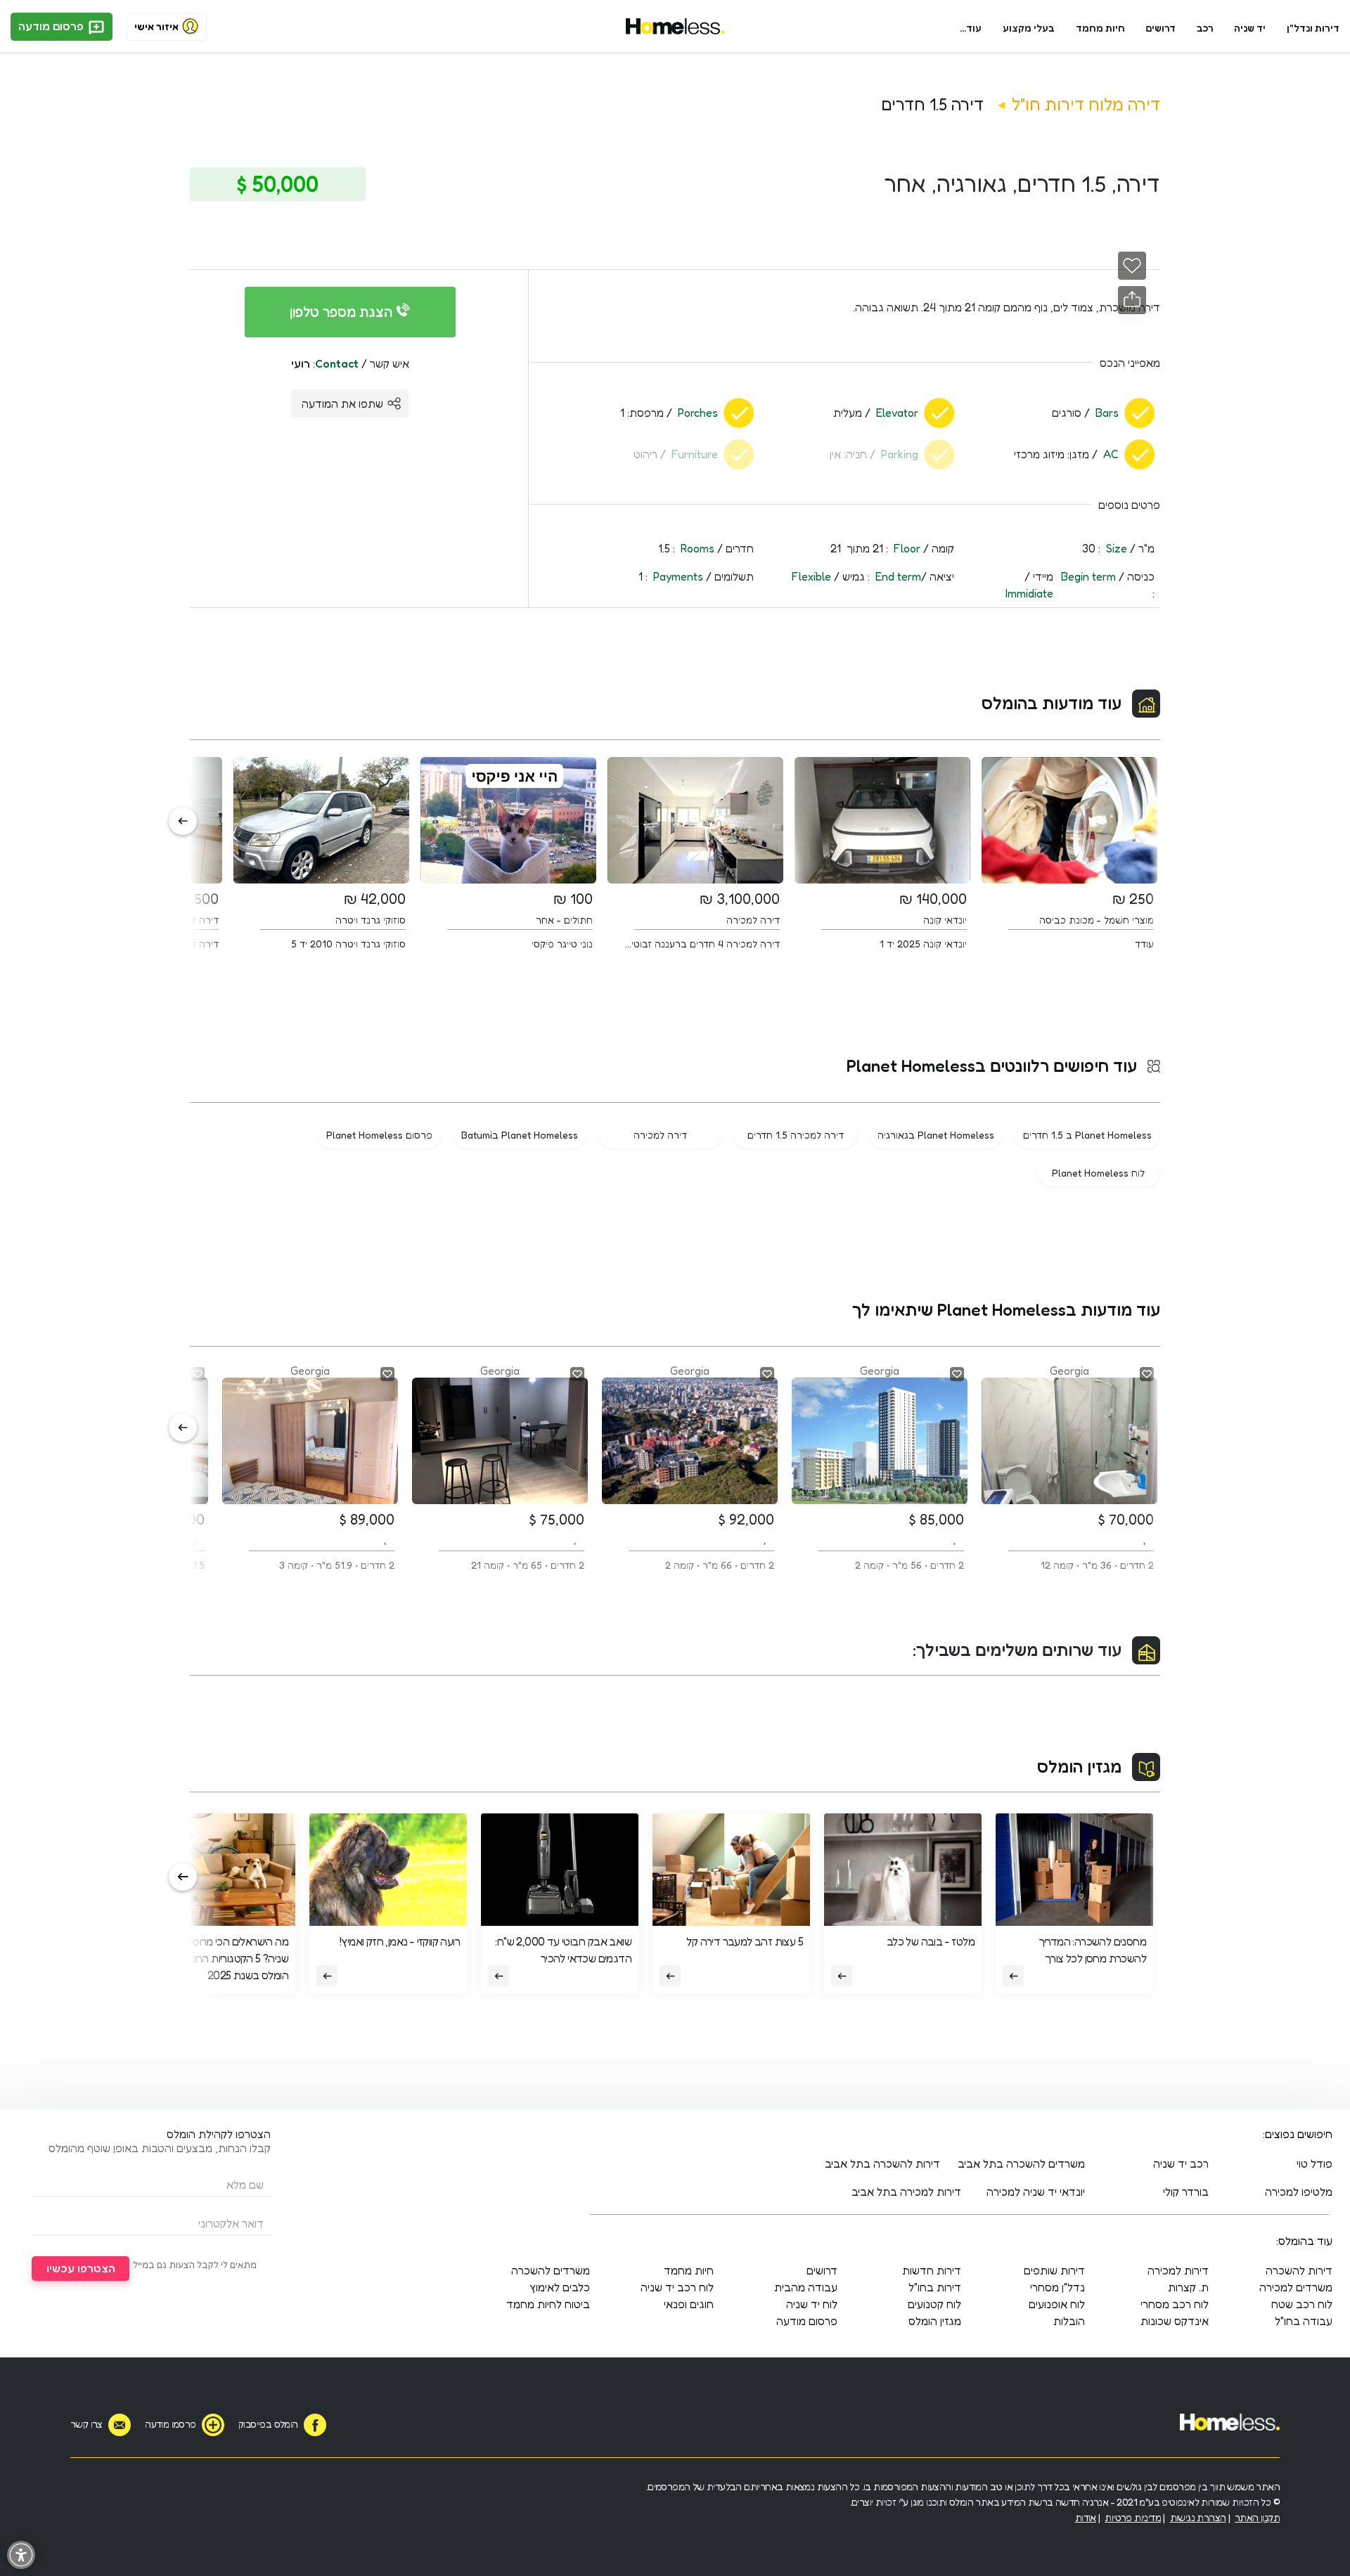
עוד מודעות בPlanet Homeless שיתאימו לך (1006, 1310)
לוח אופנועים (1057, 2304)
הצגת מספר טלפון (343, 312)
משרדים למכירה (1296, 2287)
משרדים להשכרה (551, 2270)
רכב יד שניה (1181, 2163)
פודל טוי (1314, 2163)
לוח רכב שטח (1302, 2304)
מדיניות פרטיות (1133, 2517)
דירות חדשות (932, 2270)
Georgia (1097, 1467)
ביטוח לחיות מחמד (548, 2304)
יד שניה (1250, 28)
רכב (1205, 28)
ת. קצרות (1188, 2287)
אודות (1086, 2517)
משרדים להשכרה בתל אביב (1021, 2163)
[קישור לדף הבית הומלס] (675, 27)
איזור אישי (156, 26)
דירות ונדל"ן (1313, 28)
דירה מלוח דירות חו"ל (1086, 104)
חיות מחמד (1100, 28)
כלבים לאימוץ (560, 2287)
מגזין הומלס (1079, 1767)
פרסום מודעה (52, 26)
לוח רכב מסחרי (1175, 2304)
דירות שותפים (1054, 2270)
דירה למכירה (660, 1135)
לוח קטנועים (934, 2304)
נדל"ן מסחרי (1057, 2287)
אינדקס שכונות (1175, 2321)
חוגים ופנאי (689, 2304)
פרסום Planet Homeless (379, 1135)
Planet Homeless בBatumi (520, 1135)
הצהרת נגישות (1198, 2517)
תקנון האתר (1257, 2517)
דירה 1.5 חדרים (933, 104)
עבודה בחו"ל (1304, 2321)
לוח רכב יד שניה (677, 2287)
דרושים (1161, 28)
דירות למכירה (1178, 2270)
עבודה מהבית (806, 2287)
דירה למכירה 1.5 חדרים (796, 1135)
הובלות (1069, 2321)
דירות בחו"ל (935, 2287)
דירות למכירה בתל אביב (906, 2192)
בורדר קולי (1186, 2192)
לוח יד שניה (812, 2304)
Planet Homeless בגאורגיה (936, 1135)
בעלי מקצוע (1029, 28)
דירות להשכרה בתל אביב (882, 2163)
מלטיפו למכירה (1299, 2192)
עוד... (971, 28)
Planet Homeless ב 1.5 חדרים (1087, 1135)
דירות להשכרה (1299, 2270)
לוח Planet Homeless (1098, 1173)
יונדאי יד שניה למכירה (1036, 2192)
